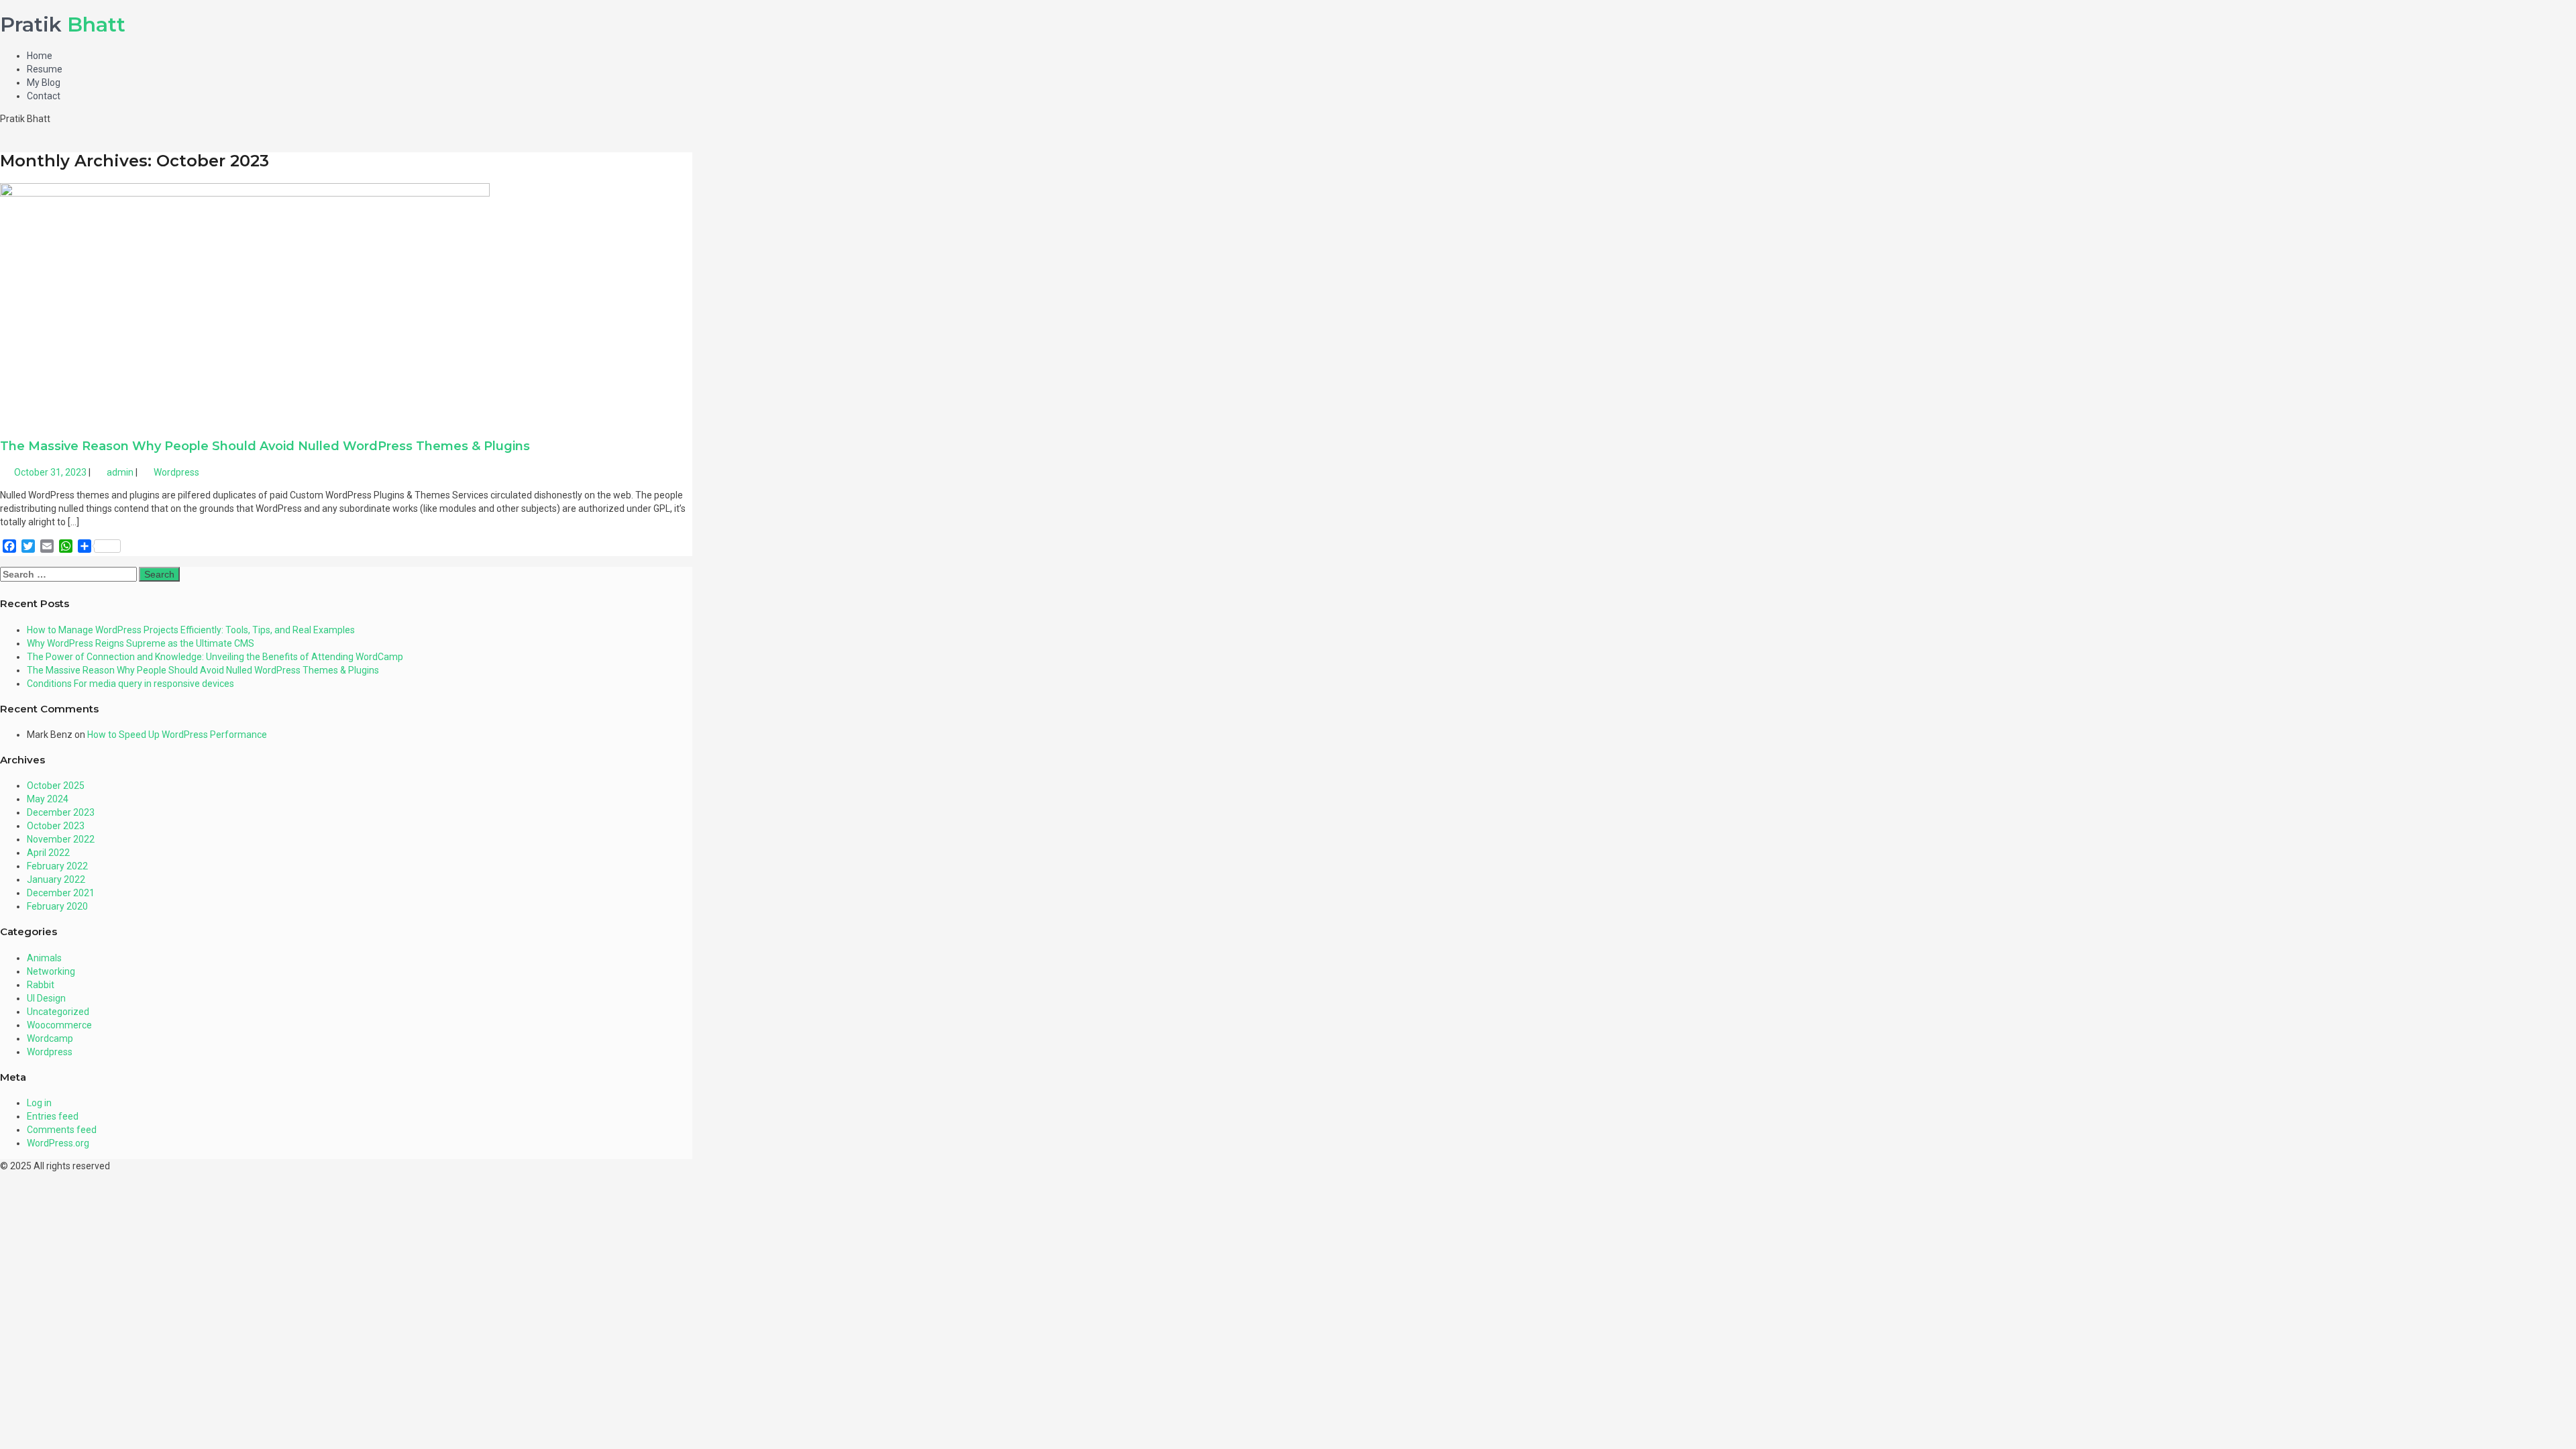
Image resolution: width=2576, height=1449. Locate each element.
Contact (44, 96)
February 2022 (57, 866)
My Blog (44, 83)
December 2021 (61, 893)
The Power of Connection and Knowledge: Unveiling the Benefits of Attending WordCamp (215, 657)
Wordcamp (50, 1038)
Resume (45, 69)
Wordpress (176, 472)
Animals (44, 958)
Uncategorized (58, 1012)
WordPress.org (58, 1143)
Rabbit (41, 985)
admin (119, 472)
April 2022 (48, 853)
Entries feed (53, 1116)
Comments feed (62, 1130)
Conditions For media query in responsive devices (130, 684)
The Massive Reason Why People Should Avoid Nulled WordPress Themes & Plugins (265, 446)
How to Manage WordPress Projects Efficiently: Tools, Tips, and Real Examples (191, 630)
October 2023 (56, 826)
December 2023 (61, 812)
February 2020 (57, 906)
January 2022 (56, 879)
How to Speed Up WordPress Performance (177, 735)
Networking (51, 971)
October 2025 (56, 786)
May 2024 (48, 799)
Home (40, 56)
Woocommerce (59, 1025)
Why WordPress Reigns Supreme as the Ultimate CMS (141, 643)
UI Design (46, 998)
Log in (39, 1103)
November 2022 (61, 839)
